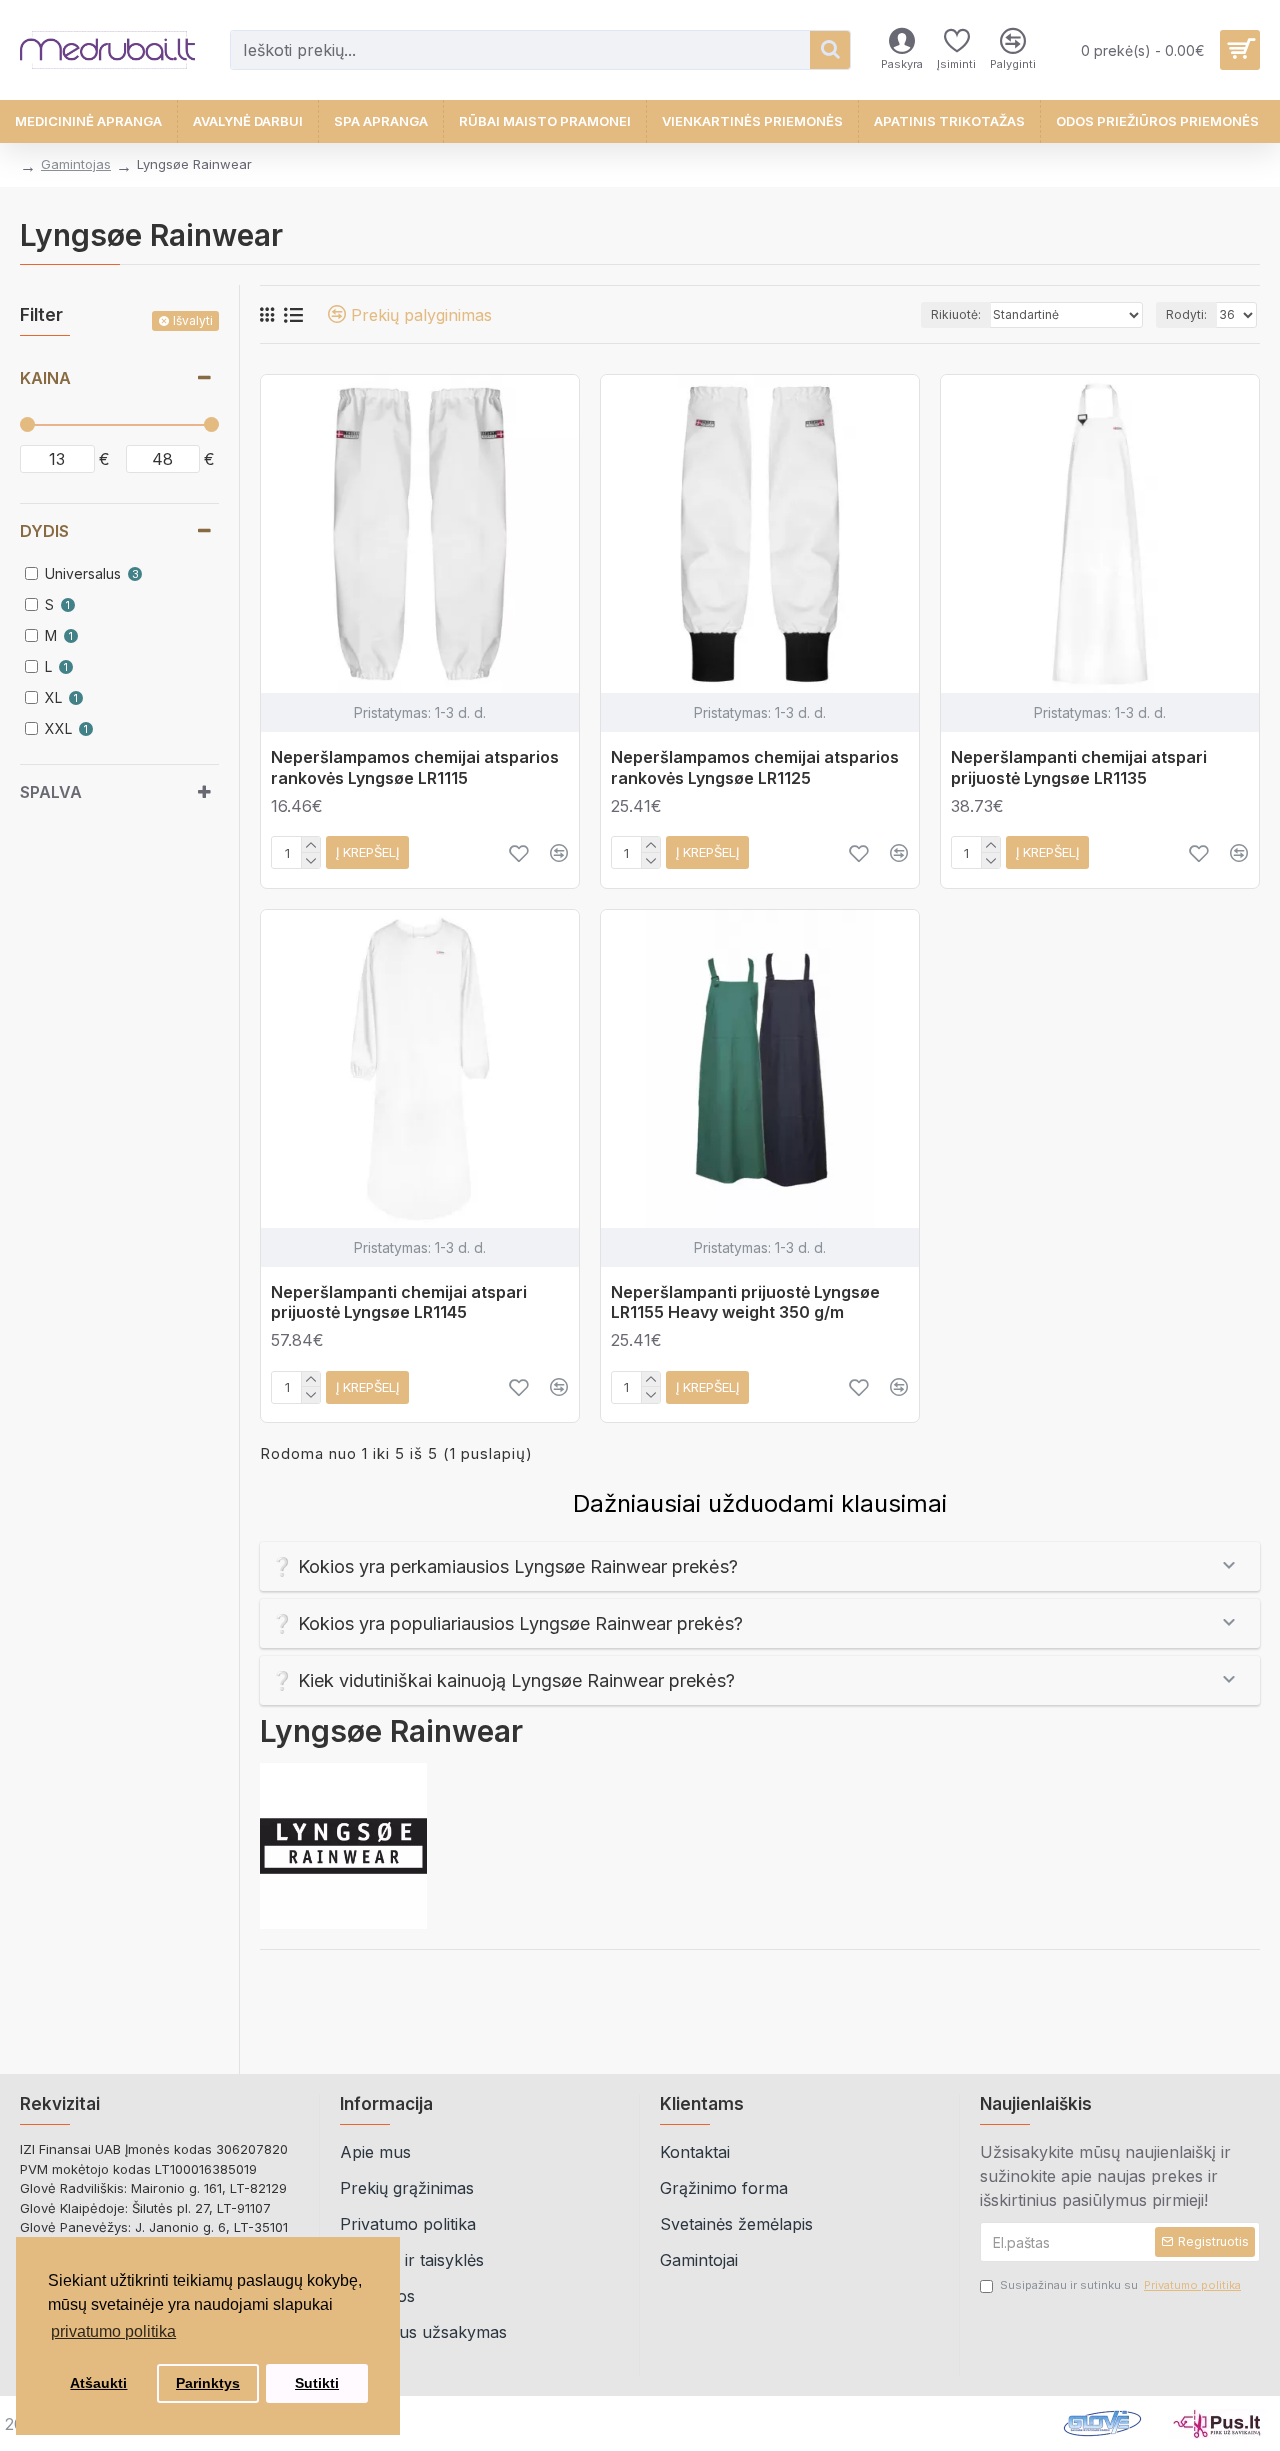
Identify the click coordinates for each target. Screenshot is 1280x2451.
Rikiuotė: (956, 314)
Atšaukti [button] (98, 2383)
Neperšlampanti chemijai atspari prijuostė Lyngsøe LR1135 (1079, 767)
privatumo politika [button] (113, 2331)
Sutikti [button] (317, 2383)
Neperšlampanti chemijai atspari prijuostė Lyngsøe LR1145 (399, 1302)
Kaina (45, 378)
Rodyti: (1186, 314)
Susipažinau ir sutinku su (1120, 2285)
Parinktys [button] (208, 2383)
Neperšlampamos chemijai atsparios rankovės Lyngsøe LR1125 (755, 767)
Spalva (51, 792)
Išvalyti (193, 320)
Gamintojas (76, 164)
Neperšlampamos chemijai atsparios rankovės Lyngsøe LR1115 (415, 767)
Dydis (44, 531)
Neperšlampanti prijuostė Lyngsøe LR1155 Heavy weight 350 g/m (745, 1302)
